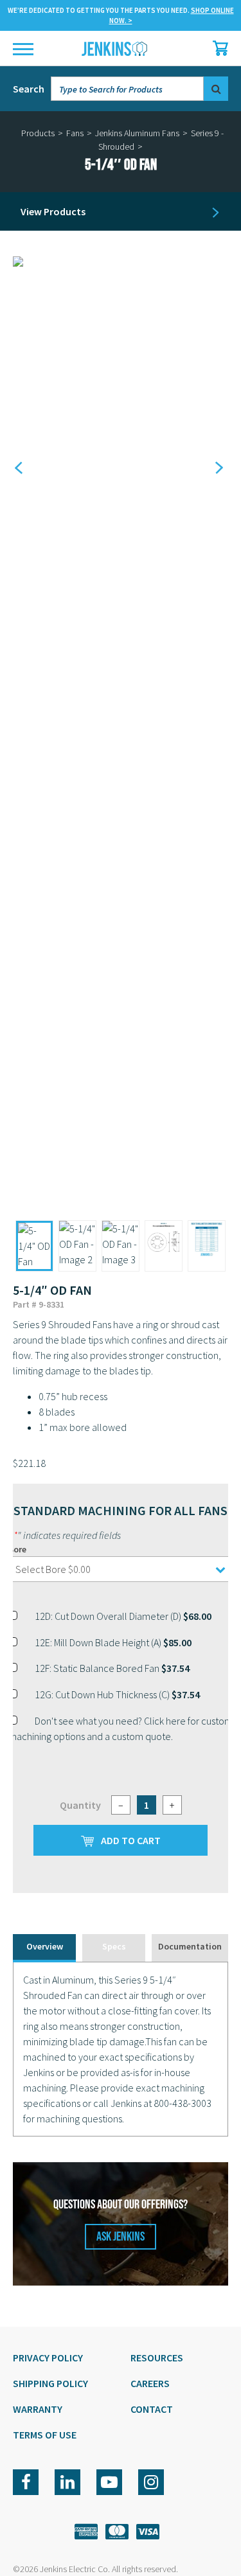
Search (29, 89)
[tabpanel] (121, 2049)
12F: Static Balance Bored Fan (112, 1668)
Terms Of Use (45, 2435)
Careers (150, 2383)
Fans (75, 133)
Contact (152, 2409)
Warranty (38, 2409)
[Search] (216, 89)
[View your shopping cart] (217, 48)
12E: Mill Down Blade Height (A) (113, 1642)
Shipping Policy (50, 2383)
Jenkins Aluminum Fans (137, 133)
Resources (157, 2358)
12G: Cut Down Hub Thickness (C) (117, 1694)
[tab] (44, 1948)
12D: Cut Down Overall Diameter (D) (123, 1616)
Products (38, 133)
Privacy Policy (48, 2358)
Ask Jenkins (121, 2237)
